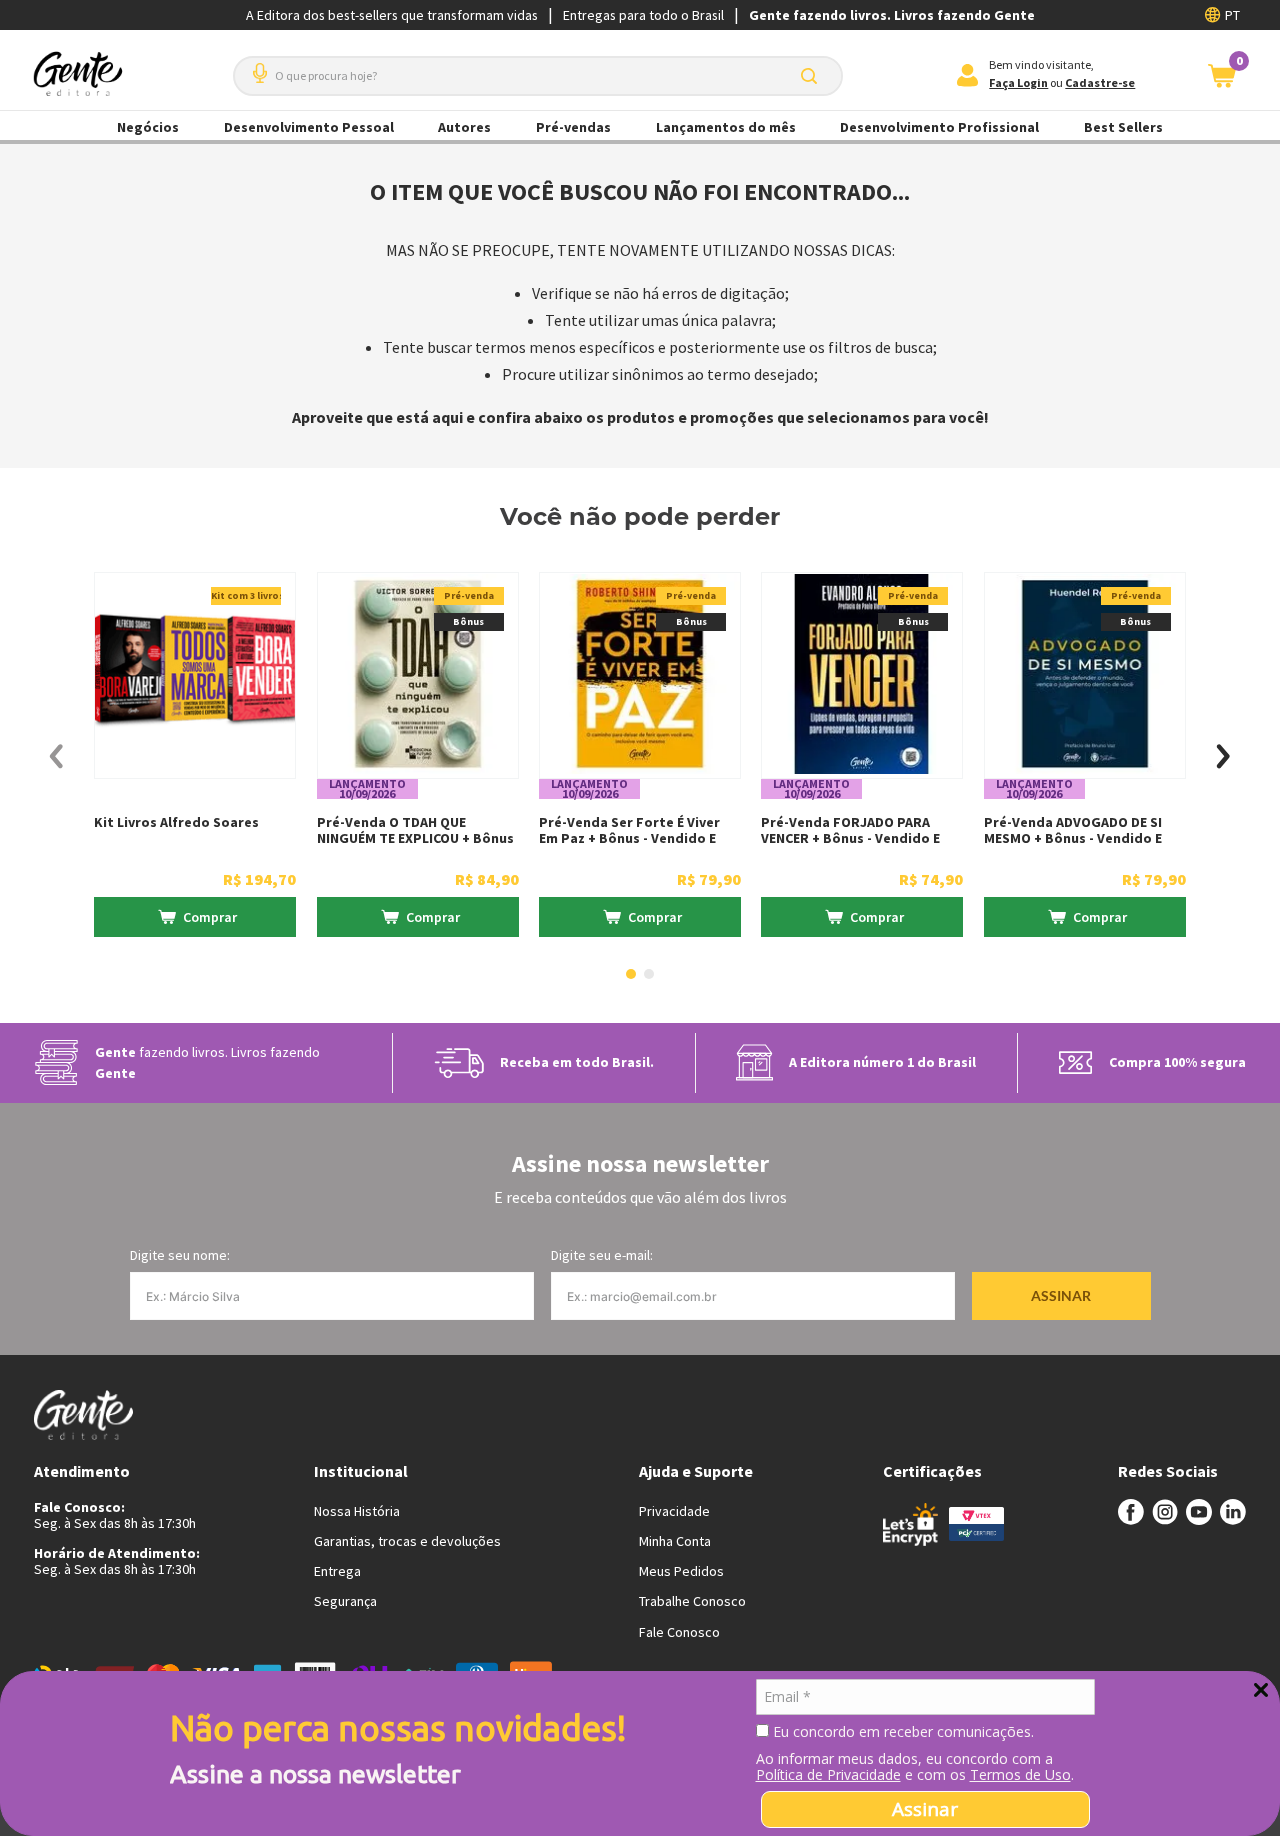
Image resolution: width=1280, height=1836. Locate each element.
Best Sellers (1123, 127)
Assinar (925, 1809)
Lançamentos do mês (726, 127)
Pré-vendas (573, 127)
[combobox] (538, 76)
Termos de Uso (1020, 1774)
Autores (464, 127)
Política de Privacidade (828, 1774)
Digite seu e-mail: (602, 1255)
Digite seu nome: (180, 1255)
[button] (256, 65)
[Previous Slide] (56, 756)
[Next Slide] (1223, 756)
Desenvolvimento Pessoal (309, 127)
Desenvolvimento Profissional (939, 127)
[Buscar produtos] (813, 76)
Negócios (148, 127)
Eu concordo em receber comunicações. (901, 1732)
